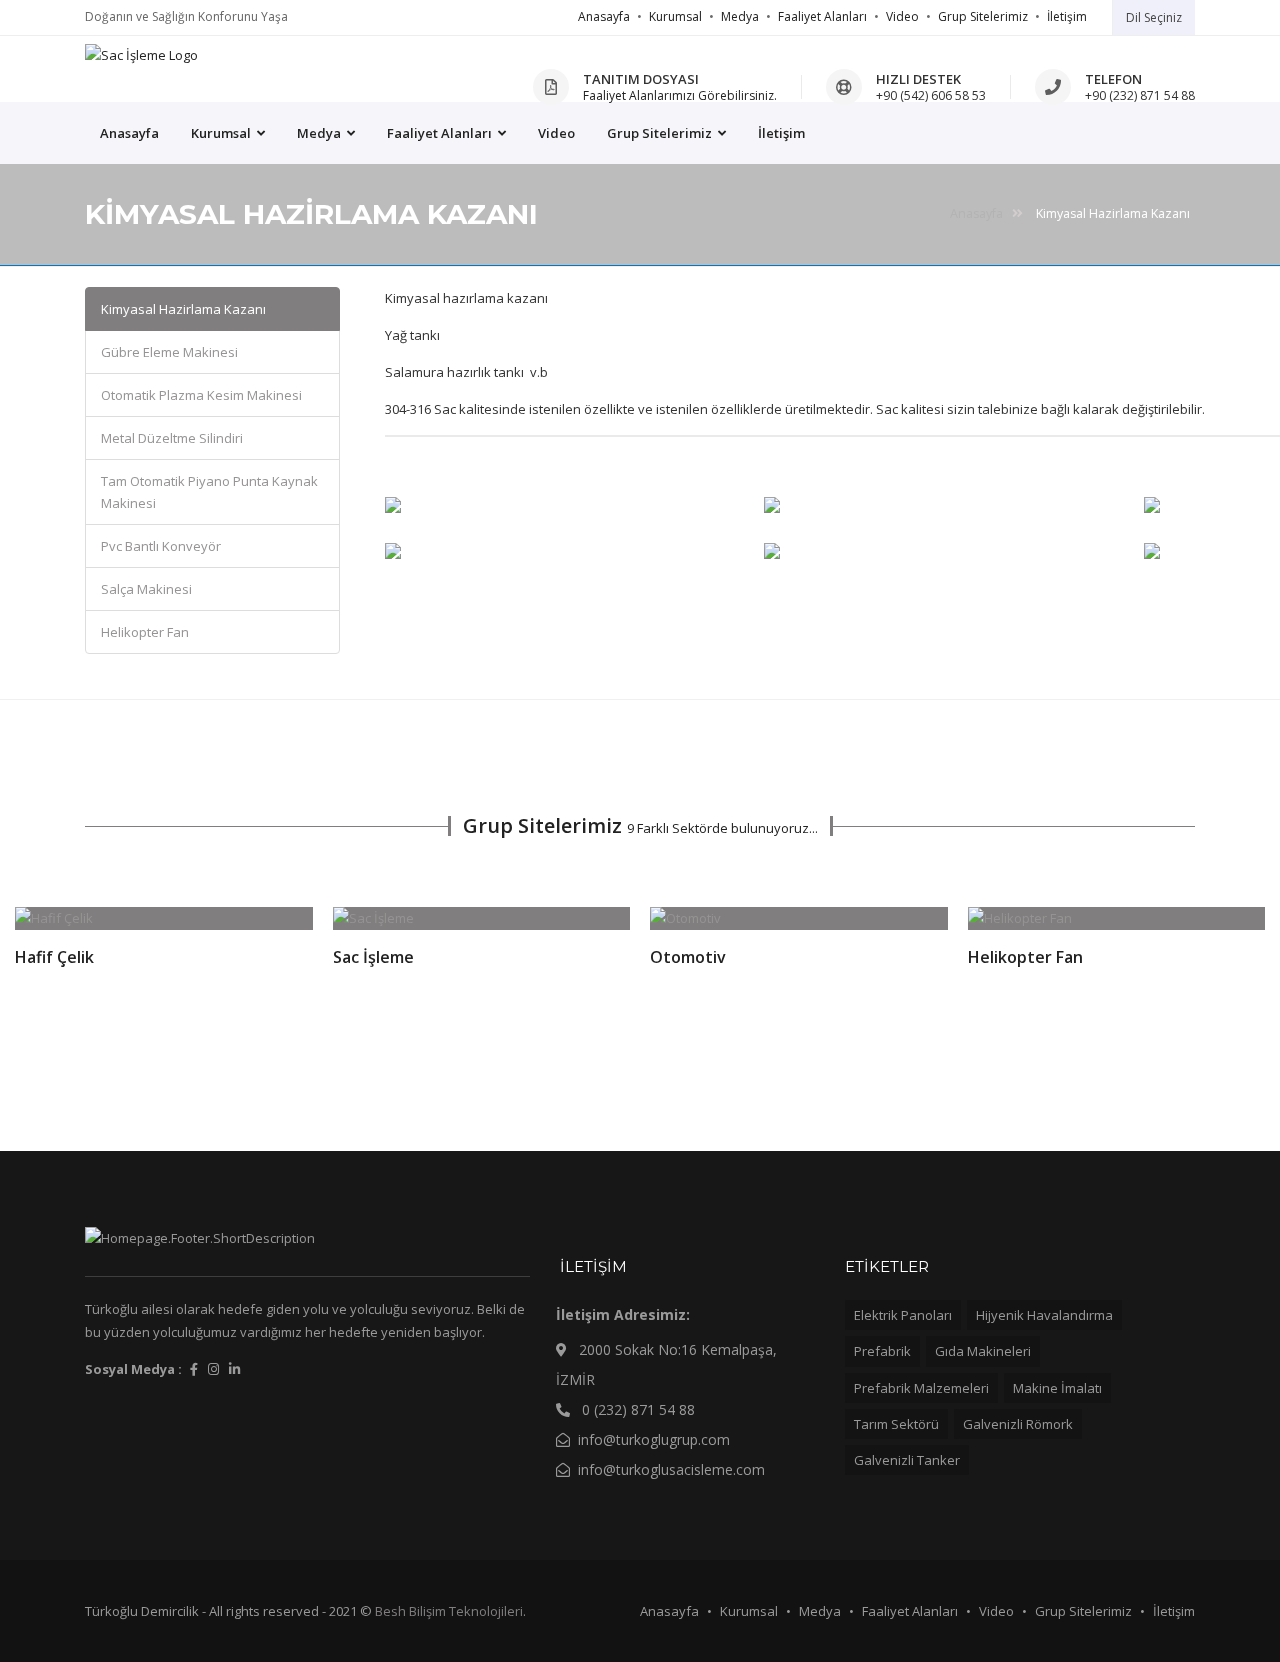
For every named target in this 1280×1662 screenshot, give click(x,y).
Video (902, 16)
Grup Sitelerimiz (983, 16)
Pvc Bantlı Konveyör (161, 546)
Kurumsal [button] (222, 133)
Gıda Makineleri (983, 1351)
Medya (740, 16)
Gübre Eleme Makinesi (169, 352)
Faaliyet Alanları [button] (441, 133)
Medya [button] (320, 133)
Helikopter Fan (145, 632)
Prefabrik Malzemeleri (921, 1388)
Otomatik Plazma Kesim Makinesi (201, 395)
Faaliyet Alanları (822, 16)
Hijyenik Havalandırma (1044, 1315)
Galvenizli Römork (1018, 1424)
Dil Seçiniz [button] (1154, 17)
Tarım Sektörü (896, 1424)
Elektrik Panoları (903, 1315)
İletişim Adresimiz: (623, 1314)
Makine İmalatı (1057, 1388)
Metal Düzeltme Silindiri (172, 438)
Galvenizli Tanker (907, 1460)
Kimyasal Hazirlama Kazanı (183, 309)
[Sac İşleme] (141, 55)
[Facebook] (194, 1369)
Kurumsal (675, 16)
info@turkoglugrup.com (654, 1439)
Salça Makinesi (146, 589)
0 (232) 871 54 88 (636, 1409)
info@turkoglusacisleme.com (671, 1469)
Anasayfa (604, 16)
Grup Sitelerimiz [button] (661, 133)
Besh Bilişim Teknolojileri (449, 1611)
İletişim (1067, 16)
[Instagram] (213, 1369)
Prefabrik (882, 1351)
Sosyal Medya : (133, 1369)
